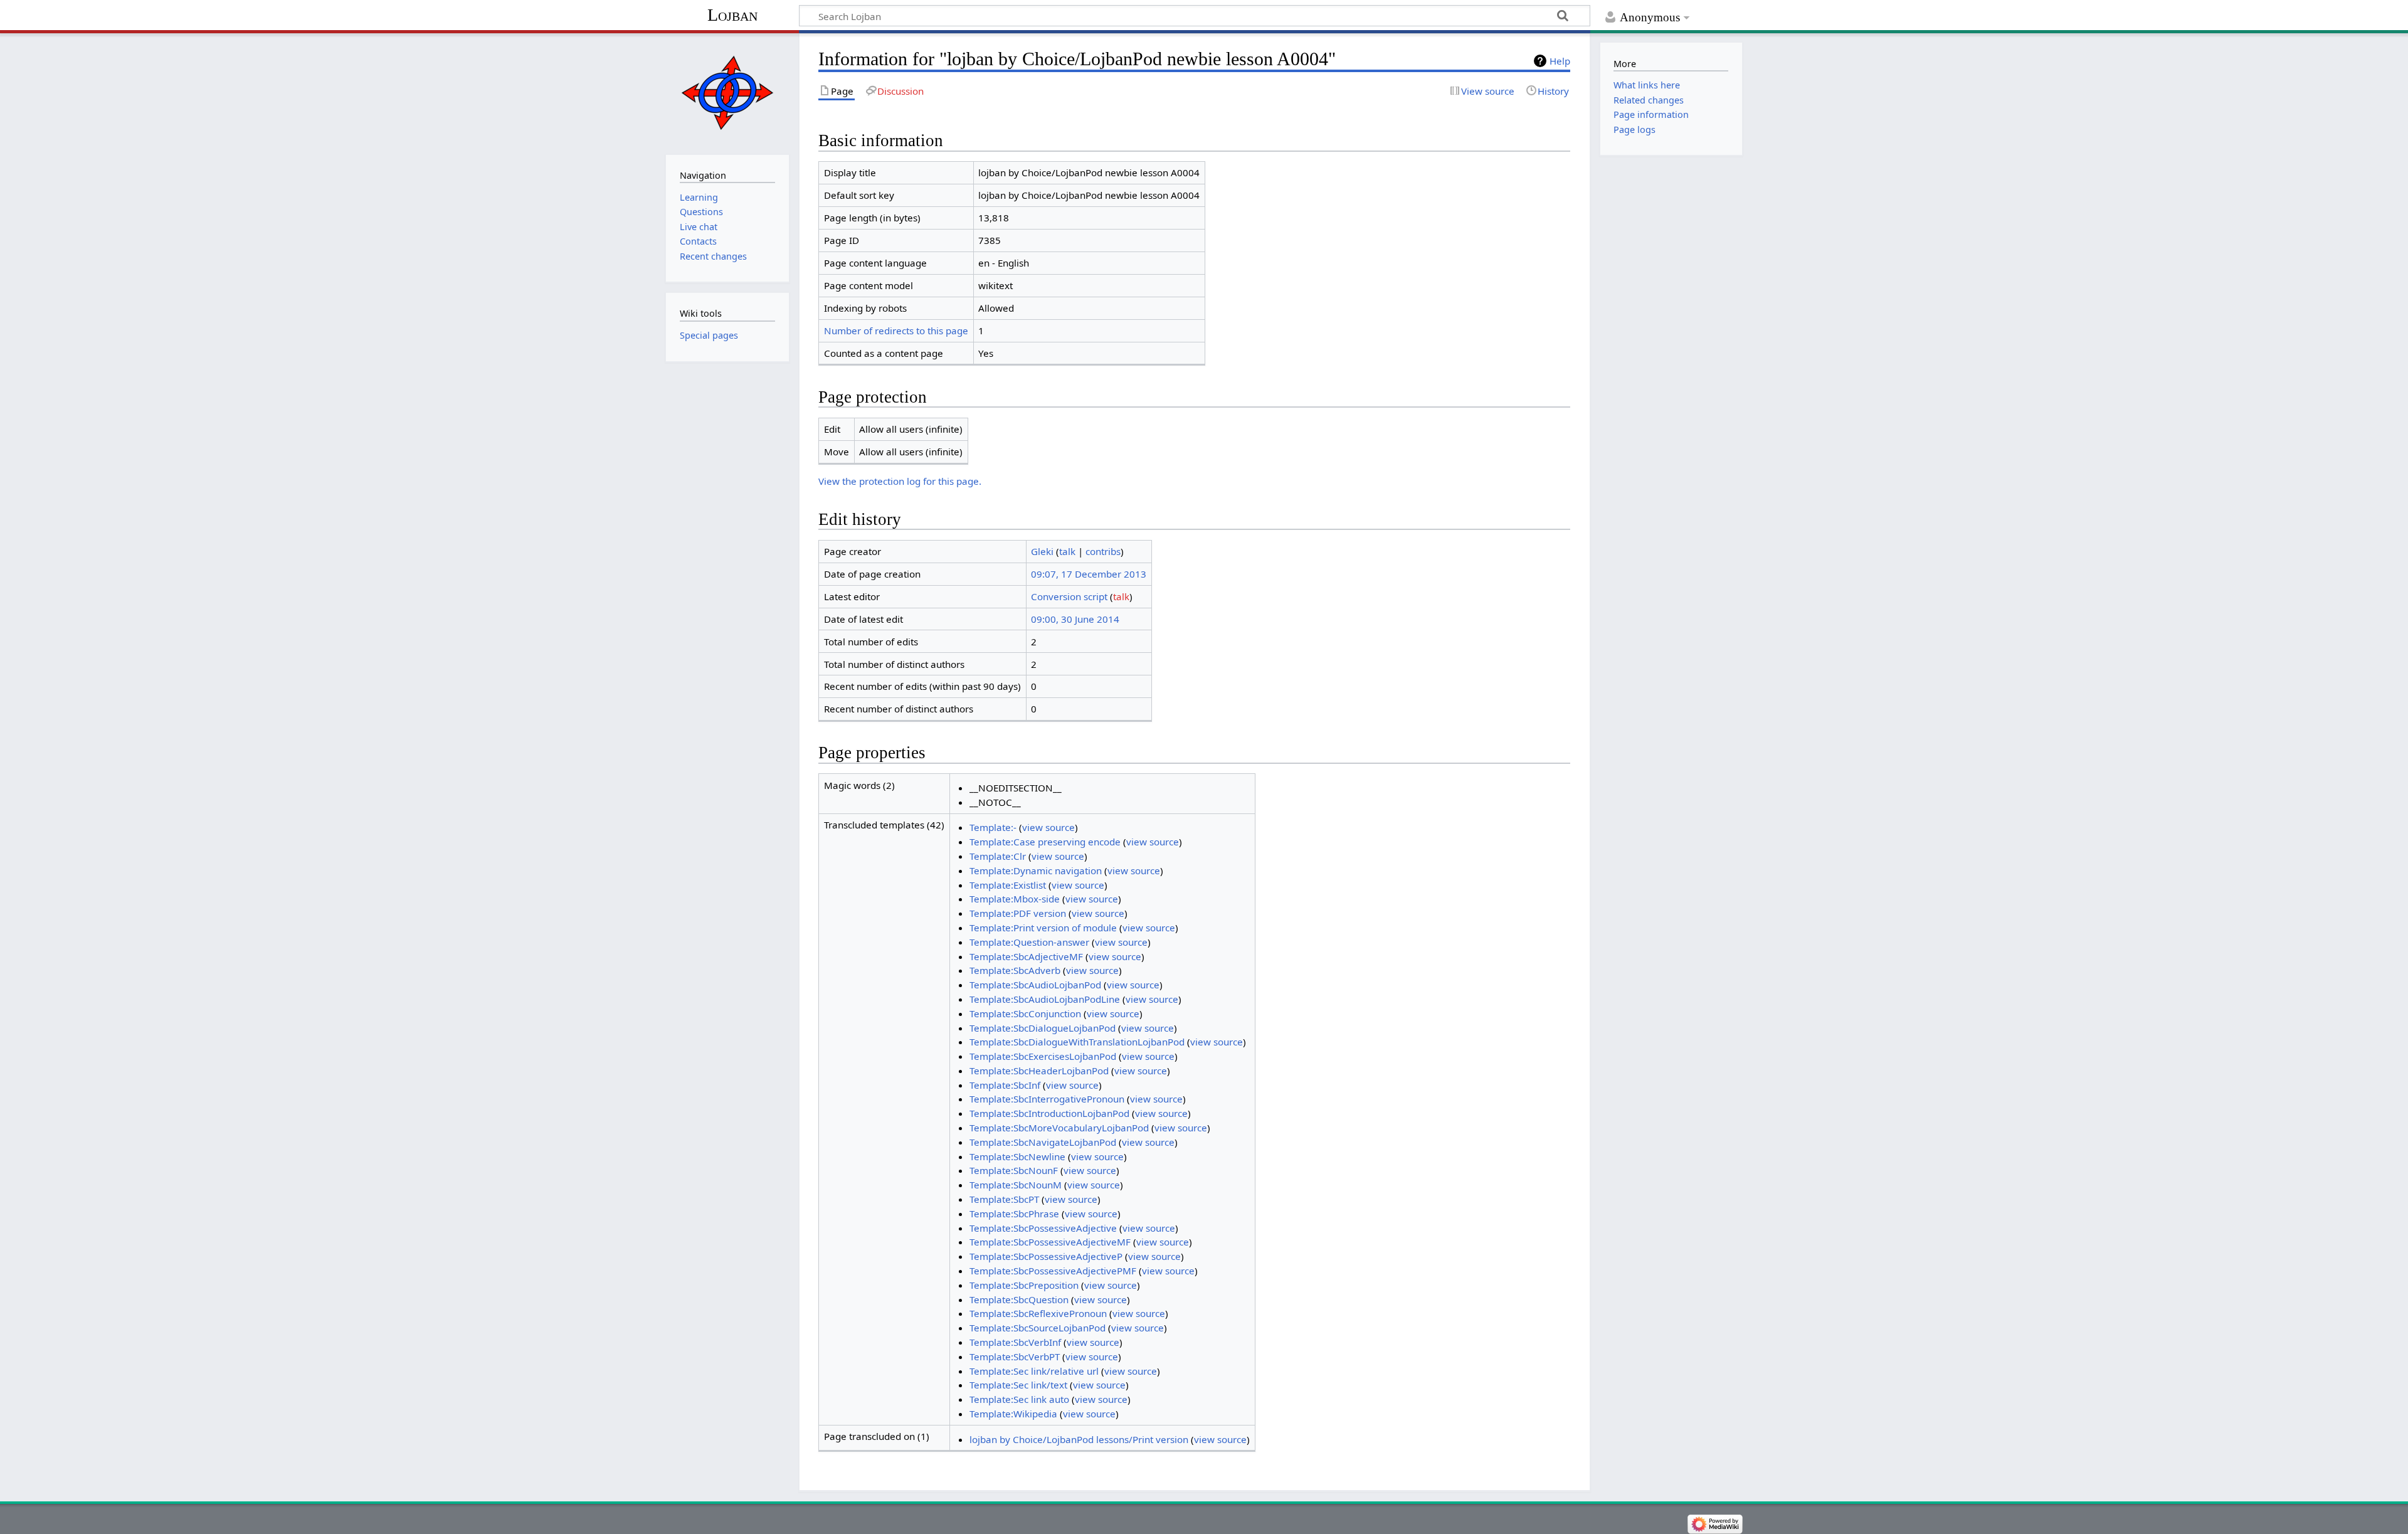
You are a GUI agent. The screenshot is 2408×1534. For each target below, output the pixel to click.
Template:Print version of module (1043, 928)
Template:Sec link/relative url (1034, 1371)
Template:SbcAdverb (1015, 970)
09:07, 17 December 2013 (1089, 574)
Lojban (732, 15)
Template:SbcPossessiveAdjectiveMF (1050, 1242)
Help (1560, 61)
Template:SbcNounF (1014, 1170)
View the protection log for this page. (900, 481)
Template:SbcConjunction (1025, 1013)
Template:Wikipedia (1013, 1414)
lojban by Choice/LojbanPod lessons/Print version (1079, 1439)
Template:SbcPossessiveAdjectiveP (1046, 1256)
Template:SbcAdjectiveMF (1026, 956)
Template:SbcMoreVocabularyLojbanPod (1059, 1128)
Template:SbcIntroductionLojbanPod (1049, 1113)
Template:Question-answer (1029, 942)
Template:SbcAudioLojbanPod (1035, 985)
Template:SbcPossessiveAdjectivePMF (1053, 1271)
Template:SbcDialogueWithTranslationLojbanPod (1077, 1042)
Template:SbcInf (1005, 1085)
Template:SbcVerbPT (1015, 1357)
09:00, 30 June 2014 (1075, 619)
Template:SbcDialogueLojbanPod (1043, 1028)
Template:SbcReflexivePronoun (1038, 1313)
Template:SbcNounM (1016, 1185)
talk (1067, 551)
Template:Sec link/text (1018, 1385)
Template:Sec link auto (1019, 1399)
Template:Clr (998, 856)
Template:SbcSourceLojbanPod (1038, 1328)
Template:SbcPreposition (1024, 1285)
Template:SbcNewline (1017, 1156)
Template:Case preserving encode (1045, 842)
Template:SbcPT (1004, 1199)
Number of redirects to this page (896, 331)
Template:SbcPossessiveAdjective (1043, 1228)
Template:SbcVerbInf (1015, 1342)
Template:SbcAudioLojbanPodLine (1045, 999)
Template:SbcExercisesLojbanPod (1043, 1056)
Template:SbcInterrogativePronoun (1047, 1099)
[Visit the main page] (727, 93)
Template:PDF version (1018, 913)
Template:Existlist (1008, 885)
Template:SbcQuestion (1019, 1299)
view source (1048, 827)
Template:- (993, 827)
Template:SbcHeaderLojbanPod (1039, 1071)
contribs (1103, 551)
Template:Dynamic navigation (1036, 870)
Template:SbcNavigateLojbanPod (1043, 1142)
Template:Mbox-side (1015, 899)
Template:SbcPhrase (1014, 1214)
